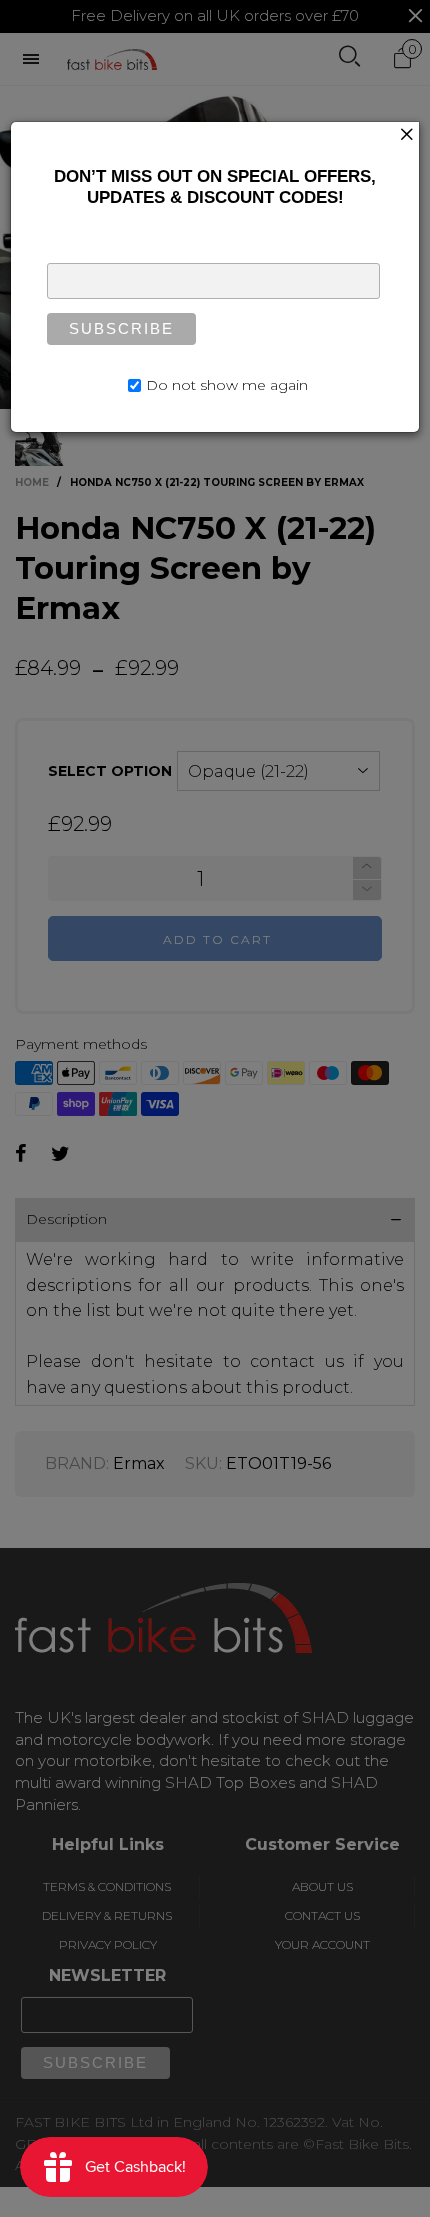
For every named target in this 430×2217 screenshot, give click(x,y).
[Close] (407, 134)
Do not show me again (227, 385)
